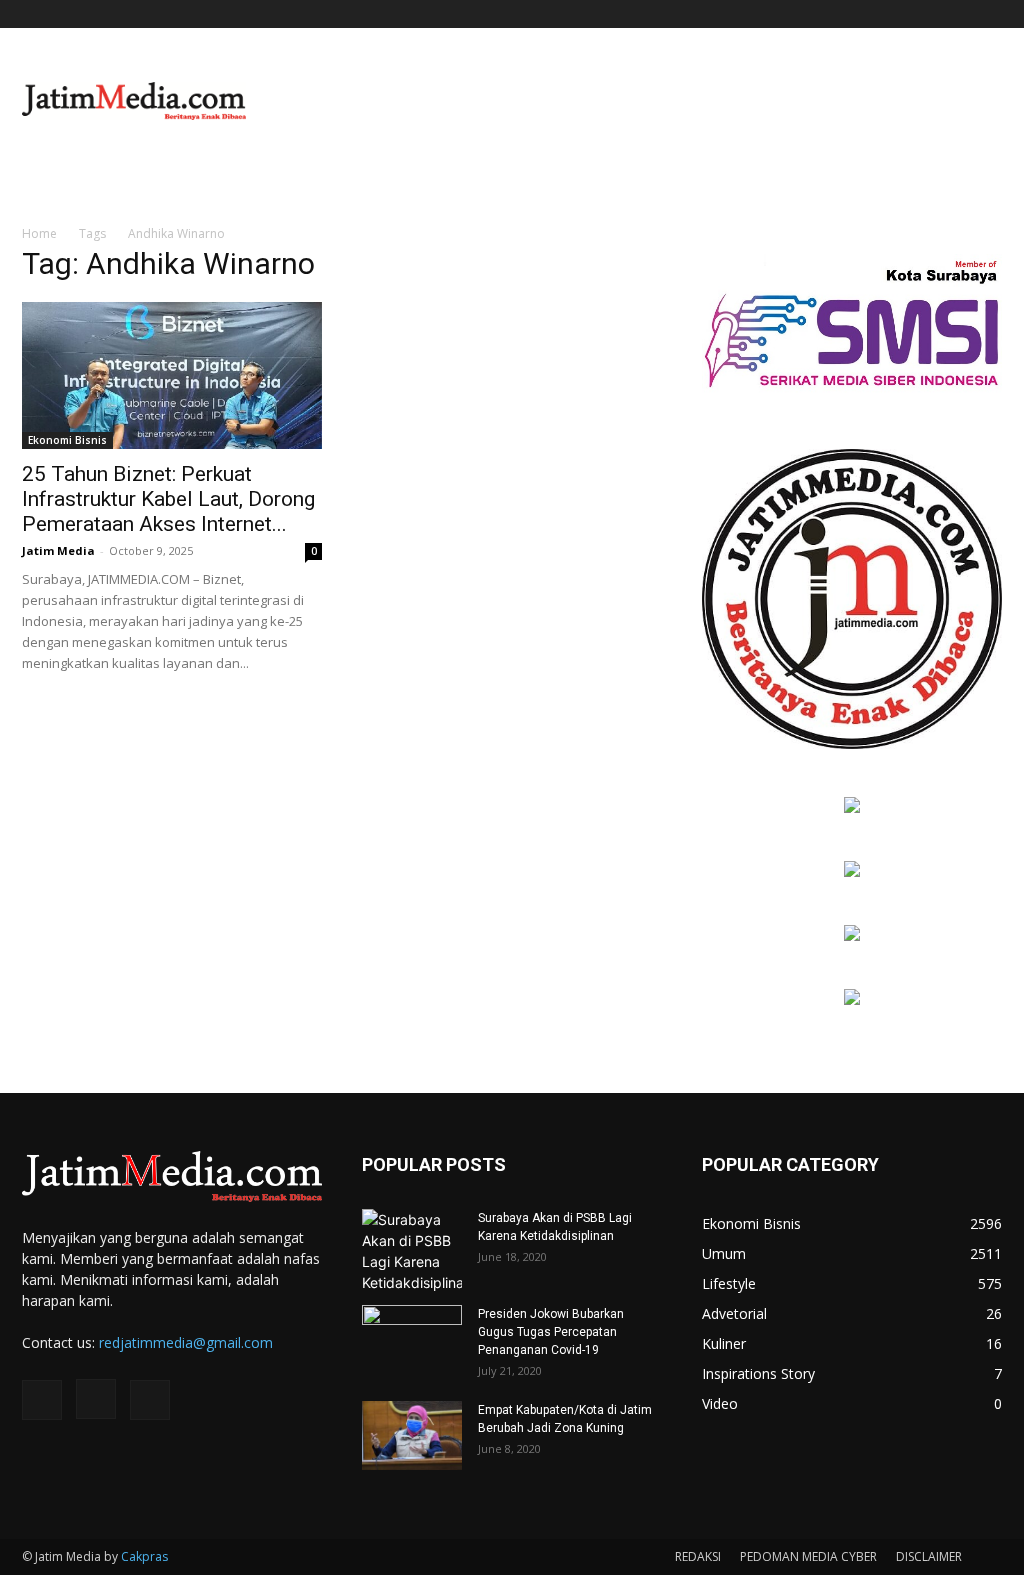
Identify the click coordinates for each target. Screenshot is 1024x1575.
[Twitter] (987, 14)
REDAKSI (698, 1556)
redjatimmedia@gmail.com (186, 1342)
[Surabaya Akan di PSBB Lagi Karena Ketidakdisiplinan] (412, 1251)
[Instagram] (954, 14)
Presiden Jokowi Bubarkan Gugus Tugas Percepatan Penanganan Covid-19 (551, 1332)
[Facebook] (921, 14)
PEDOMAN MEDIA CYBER (808, 1556)
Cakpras (144, 1556)
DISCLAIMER (929, 1556)
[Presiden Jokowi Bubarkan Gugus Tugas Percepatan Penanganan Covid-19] (412, 1340)
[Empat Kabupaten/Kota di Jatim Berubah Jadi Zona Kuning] (412, 1435)
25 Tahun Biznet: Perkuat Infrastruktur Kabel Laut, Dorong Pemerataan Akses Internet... (168, 499)
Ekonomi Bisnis (67, 440)
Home (39, 233)
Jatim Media (58, 550)
